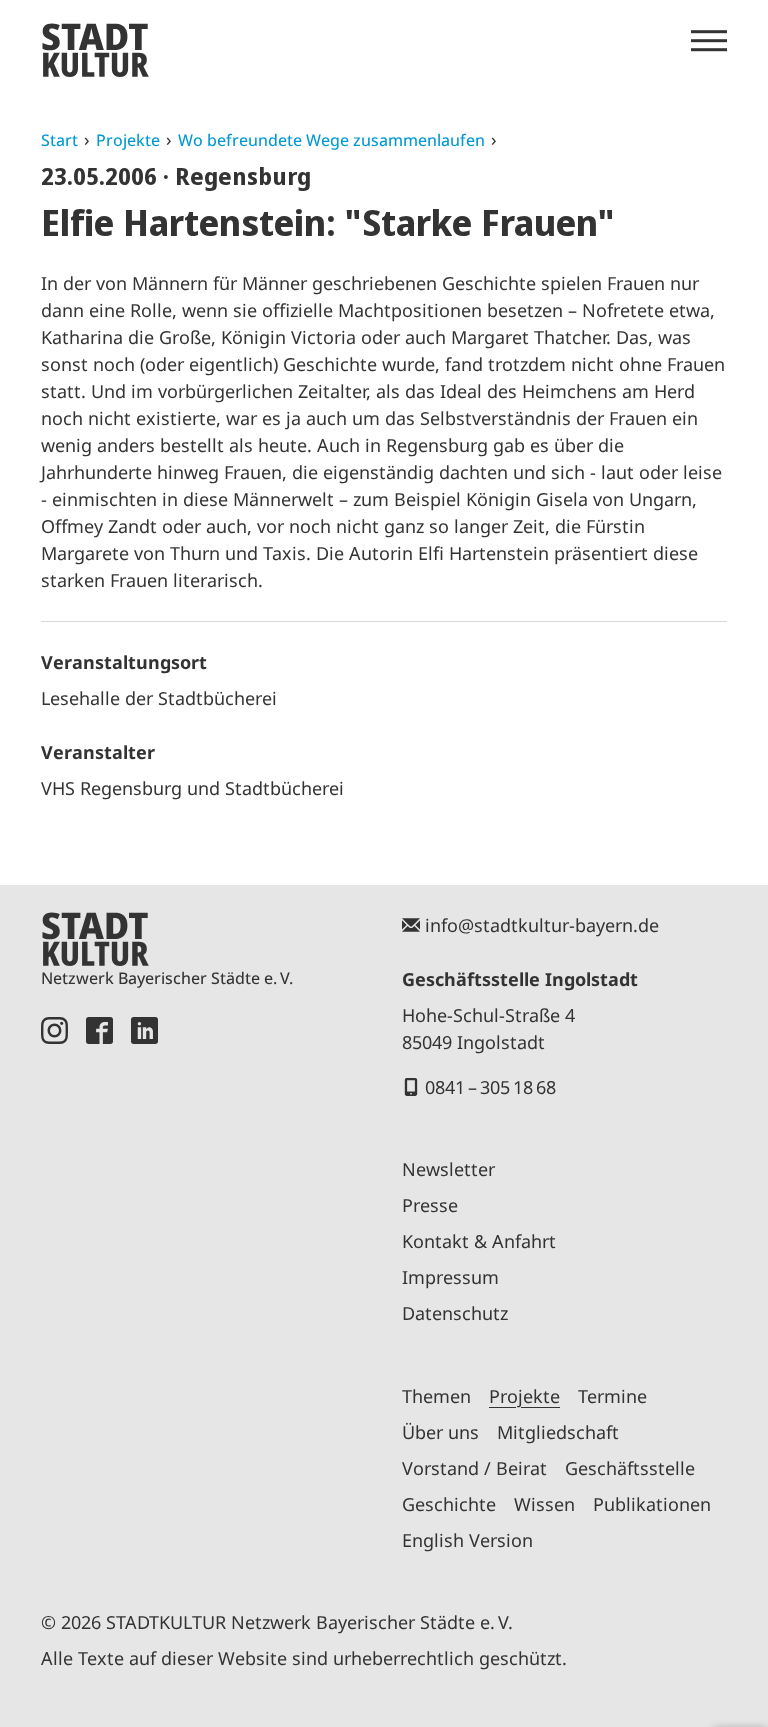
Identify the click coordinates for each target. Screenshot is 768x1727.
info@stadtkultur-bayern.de (542, 925)
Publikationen (652, 1504)
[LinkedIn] (144, 1290)
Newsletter (448, 1169)
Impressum (450, 1277)
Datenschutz (455, 1313)
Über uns (440, 1432)
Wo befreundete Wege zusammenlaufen (331, 140)
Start (59, 140)
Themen (436, 1396)
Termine (612, 1396)
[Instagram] (54, 1290)
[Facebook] (99, 1290)
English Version (467, 1540)
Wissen (544, 1504)
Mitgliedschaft (558, 1432)
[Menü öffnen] (709, 41)
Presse (430, 1205)
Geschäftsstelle (630, 1468)
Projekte (128, 140)
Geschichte (449, 1504)
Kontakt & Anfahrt (479, 1241)
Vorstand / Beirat (474, 1468)
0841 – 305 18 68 (490, 1087)
